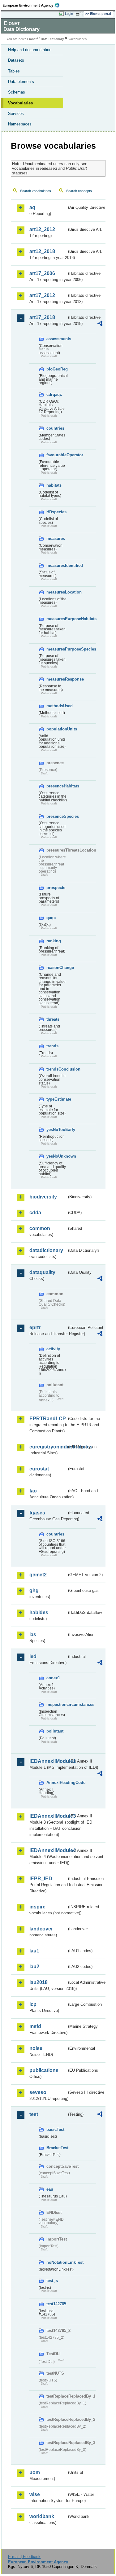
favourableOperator (57, 455)
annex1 (53, 1678)
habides (39, 1612)
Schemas (17, 92)
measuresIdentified (57, 565)
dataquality (42, 1272)
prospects (56, 888)
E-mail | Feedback (24, 2557)
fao (33, 1491)
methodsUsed (57, 706)
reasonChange (57, 968)
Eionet (32, 39)
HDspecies (56, 512)
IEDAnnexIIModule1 (48, 1761)
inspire (37, 1907)
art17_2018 (42, 317)
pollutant (55, 1731)
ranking (54, 941)
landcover (41, 1929)
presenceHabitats (57, 786)
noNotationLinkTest (57, 2262)
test (34, 2114)
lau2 (34, 1967)
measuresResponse (57, 679)
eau (50, 2189)
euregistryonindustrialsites (48, 1447)
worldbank (42, 2516)
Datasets (16, 60)
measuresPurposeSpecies (57, 649)
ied (33, 1656)
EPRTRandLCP (48, 1419)
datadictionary (46, 1250)
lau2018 (39, 1982)
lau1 (34, 1951)
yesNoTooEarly (57, 1130)
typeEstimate (57, 1099)
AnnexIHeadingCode (57, 1783)
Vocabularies (20, 103)
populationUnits (57, 729)
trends (52, 1046)
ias (33, 1634)
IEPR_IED (41, 1879)
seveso (38, 2092)
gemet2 (38, 1575)
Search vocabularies (36, 191)
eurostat (39, 1469)
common (40, 1228)
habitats (54, 485)
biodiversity (43, 1197)
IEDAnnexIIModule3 (48, 1816)
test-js (52, 2281)
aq (32, 207)
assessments (57, 339)
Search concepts (79, 191)
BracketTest (57, 2148)
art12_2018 (42, 251)
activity (53, 1349)
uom (35, 2472)
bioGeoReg (57, 369)
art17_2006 (42, 273)
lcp (33, 2004)
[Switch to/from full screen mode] (79, 14)
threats (53, 1019)
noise (36, 2048)
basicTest (55, 2129)
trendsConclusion (57, 1069)
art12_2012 (42, 229)
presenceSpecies (57, 816)
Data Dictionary (52, 39)
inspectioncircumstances (57, 1704)
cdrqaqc (54, 394)
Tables (14, 71)
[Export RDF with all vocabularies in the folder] (100, 324)
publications (44, 2070)
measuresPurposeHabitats (57, 619)
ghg (34, 1590)
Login (69, 14)
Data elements (21, 82)
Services (16, 114)
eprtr (35, 1327)
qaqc (51, 918)
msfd (35, 2026)
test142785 (56, 2304)
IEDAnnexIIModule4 (48, 1850)
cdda (35, 1213)
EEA (33, 5)
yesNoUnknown (57, 1156)
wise (35, 2494)
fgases (37, 1513)
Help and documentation (30, 50)
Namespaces (20, 124)
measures (56, 539)
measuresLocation (57, 592)
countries (55, 428)
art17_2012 (42, 295)
